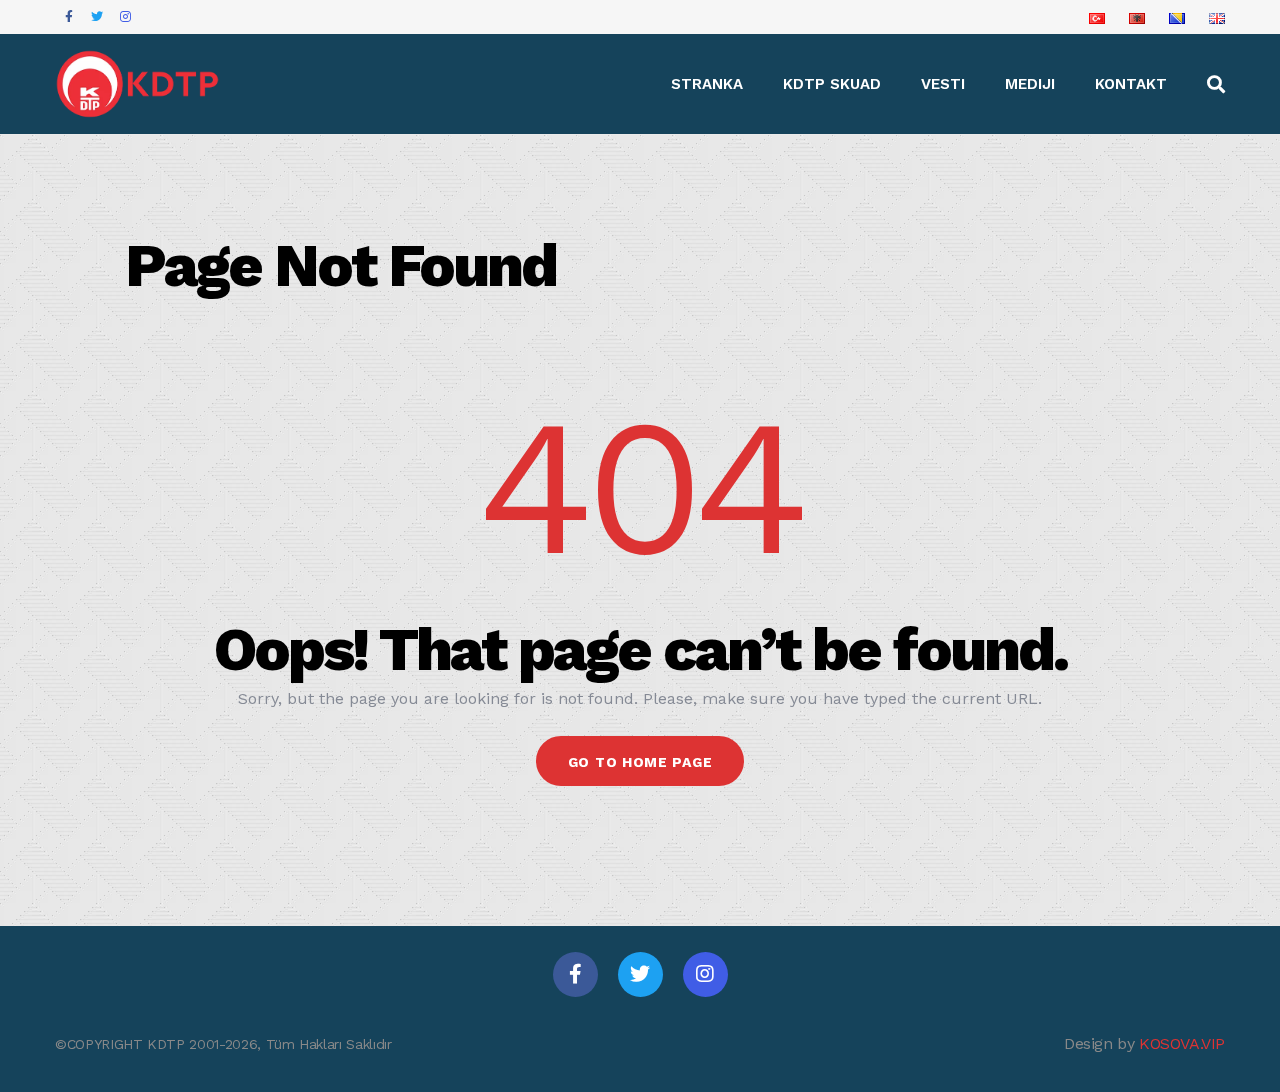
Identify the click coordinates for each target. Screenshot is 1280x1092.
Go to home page (640, 762)
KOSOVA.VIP (1182, 1043)
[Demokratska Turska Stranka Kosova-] (139, 84)
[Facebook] (575, 974)
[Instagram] (705, 974)
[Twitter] (640, 974)
